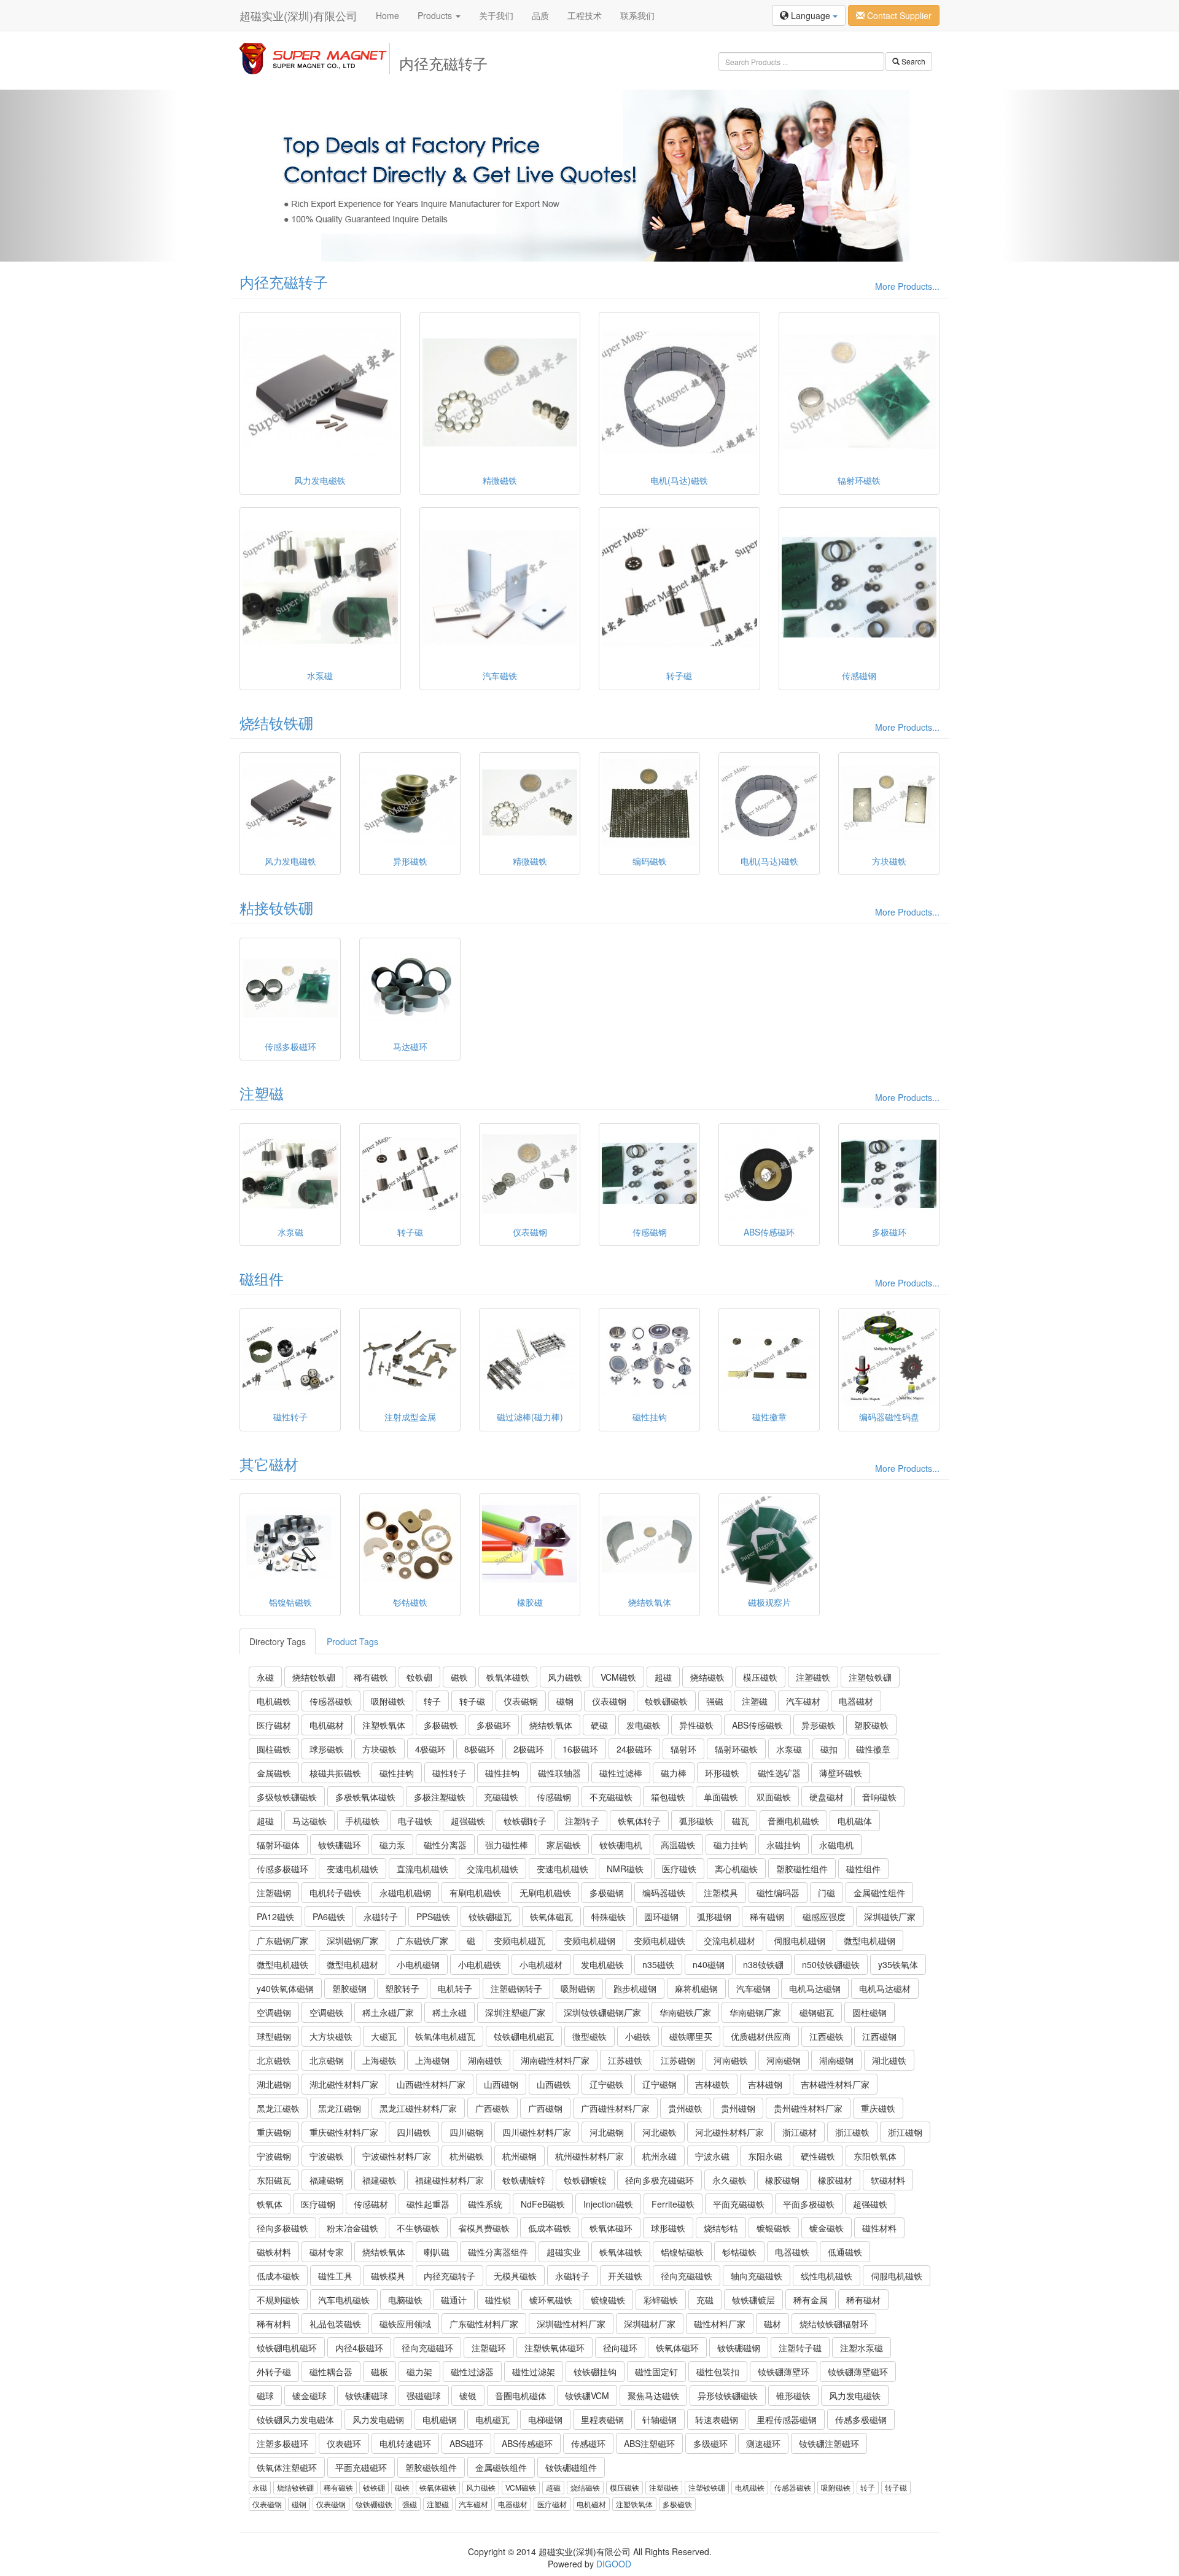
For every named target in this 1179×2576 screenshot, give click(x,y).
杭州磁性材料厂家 (589, 2156)
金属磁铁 (274, 1773)
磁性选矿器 (779, 1773)
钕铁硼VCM (587, 2395)
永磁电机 (836, 1845)
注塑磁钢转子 (516, 1988)
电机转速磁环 (405, 2443)
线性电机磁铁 (827, 2276)
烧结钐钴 (721, 2228)
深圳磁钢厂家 (352, 1940)
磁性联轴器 (559, 1773)
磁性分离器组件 (498, 2252)
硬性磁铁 (818, 2156)
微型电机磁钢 (870, 1940)
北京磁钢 (327, 2060)
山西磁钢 (501, 2084)
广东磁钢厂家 (282, 1940)
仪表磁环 (344, 2443)
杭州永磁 (660, 2156)
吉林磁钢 (765, 2084)
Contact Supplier (898, 15)
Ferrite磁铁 (673, 2204)
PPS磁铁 (433, 1916)
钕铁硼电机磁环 (287, 2348)
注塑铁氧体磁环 (554, 2348)
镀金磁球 (309, 2395)
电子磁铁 (415, 1821)
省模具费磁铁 (484, 2228)
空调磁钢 (274, 2012)
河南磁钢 (784, 2060)
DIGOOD (614, 2564)
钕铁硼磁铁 (666, 1701)
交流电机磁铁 (492, 1869)
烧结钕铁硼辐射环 (834, 2324)
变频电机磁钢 (589, 1940)
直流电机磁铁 (422, 1869)
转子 (432, 1701)
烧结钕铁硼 (276, 722)
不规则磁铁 (278, 2300)
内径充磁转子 (284, 282)
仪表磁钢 (521, 1701)
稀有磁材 (863, 2300)
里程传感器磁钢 (787, 2419)
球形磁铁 (327, 1749)
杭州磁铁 (467, 2156)
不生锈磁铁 (418, 2228)
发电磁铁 (644, 1725)
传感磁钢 (554, 1797)
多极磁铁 (441, 1725)
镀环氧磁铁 (551, 2300)
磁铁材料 (274, 2252)
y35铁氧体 (898, 1964)
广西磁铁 (492, 2108)
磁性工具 (335, 2276)
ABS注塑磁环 (649, 2443)
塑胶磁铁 (871, 1725)
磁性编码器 (778, 1893)
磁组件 (262, 1278)
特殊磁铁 (609, 1916)
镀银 (468, 2395)
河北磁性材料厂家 (730, 2132)
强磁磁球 (424, 2395)
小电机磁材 (541, 1964)
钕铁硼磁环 (340, 1845)
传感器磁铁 (331, 1701)
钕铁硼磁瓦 (490, 1916)
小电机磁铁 (480, 1964)
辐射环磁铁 (736, 1749)
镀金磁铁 (827, 2228)
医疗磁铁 (679, 1869)
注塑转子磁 (800, 2348)
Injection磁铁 (608, 2204)
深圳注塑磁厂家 (515, 2012)
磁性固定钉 (656, 2372)
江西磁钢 (879, 2036)
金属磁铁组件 (501, 2467)
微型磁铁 (589, 2036)
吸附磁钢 (578, 1988)
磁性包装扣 (718, 2372)
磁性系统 (485, 2204)
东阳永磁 (765, 2156)
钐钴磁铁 (739, 2252)
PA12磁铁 (275, 1916)
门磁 (827, 1893)
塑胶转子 (402, 1988)
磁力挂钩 (731, 1845)
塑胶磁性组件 (802, 1869)
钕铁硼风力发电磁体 (295, 2419)
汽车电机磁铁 (344, 2300)
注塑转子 (582, 1821)
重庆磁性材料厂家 (344, 2132)
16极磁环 (580, 1749)
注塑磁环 (489, 2348)
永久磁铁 (730, 2180)
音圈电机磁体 (521, 2395)
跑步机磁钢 (635, 1988)
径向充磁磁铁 (687, 2276)
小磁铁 (638, 2036)
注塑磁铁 (813, 1677)
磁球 (265, 2395)
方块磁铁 (379, 1749)
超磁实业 (564, 2252)
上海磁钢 (432, 2060)
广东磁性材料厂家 (484, 2324)
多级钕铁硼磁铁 (287, 1797)
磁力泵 (392, 1845)
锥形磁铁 (793, 2395)
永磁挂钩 (784, 1845)
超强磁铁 (468, 1821)
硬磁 (599, 1725)
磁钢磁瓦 (817, 2012)
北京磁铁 (274, 2060)
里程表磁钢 (602, 2419)
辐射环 (683, 1749)
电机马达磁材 (885, 1988)
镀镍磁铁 (608, 2300)
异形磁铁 (819, 1725)
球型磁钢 (274, 2036)
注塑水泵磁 (862, 2348)
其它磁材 (269, 1464)
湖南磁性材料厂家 (555, 2060)
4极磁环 (430, 1749)
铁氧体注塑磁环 (287, 2467)
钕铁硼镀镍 (585, 2180)
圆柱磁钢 (870, 2012)
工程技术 (585, 15)
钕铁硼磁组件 (571, 2467)
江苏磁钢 (678, 2060)
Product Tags (352, 1641)
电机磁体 (855, 1821)
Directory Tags (278, 1641)
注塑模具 (721, 1893)
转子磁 (472, 1701)
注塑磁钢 (274, 1893)
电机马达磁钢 (815, 1988)
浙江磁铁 (852, 2132)
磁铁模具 (388, 2276)
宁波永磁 (712, 2156)
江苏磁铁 (625, 2060)
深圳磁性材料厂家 (571, 2324)
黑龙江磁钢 (340, 2108)
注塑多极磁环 (282, 2443)
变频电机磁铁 (660, 1940)
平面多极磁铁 (809, 2204)
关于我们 (496, 15)
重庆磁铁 (878, 2108)
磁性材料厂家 (720, 2324)
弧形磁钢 (714, 1916)
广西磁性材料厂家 (615, 2108)
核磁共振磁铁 (335, 1773)
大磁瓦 (384, 2036)
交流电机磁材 (730, 1940)
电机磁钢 (440, 2419)
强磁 (715, 1701)
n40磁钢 (709, 1964)
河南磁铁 (731, 2060)
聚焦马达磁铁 (653, 2395)
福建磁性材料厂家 (449, 2180)
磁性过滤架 (534, 2372)
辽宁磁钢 (660, 2084)
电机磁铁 (274, 1701)
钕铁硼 (419, 1677)
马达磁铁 (309, 1821)
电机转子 (455, 1988)
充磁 (705, 2300)
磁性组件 (863, 1869)
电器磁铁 (792, 2252)
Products (436, 15)
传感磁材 (371, 2204)
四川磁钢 (467, 2132)
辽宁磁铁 (607, 2084)
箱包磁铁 (668, 1797)
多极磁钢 (607, 1893)
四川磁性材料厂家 (537, 2132)
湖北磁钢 (274, 2084)
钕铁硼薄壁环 (784, 2372)
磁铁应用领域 (405, 2324)
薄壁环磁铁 (841, 1773)
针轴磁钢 (660, 2419)
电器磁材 (856, 1701)
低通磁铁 (845, 2252)
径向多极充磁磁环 (660, 2180)
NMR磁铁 (625, 1869)
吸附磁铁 (388, 1701)
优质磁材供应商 (761, 2036)
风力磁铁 (565, 1677)
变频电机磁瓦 (519, 1940)
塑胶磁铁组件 (431, 2467)
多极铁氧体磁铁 (365, 1797)
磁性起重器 (428, 2204)
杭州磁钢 (519, 2156)
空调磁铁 (327, 2012)
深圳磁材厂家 (650, 2324)
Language (811, 15)
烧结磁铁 (707, 1677)
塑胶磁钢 (349, 1988)
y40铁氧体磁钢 (285, 1988)
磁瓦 (741, 1821)
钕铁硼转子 (525, 1821)
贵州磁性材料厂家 (808, 2108)
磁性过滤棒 (621, 1773)
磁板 (379, 2372)
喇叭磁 (437, 2252)
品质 (540, 15)
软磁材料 (888, 2180)
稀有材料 (274, 2324)
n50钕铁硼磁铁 (831, 1964)
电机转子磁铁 (335, 1893)
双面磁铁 (774, 1797)
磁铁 (459, 1677)
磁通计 (454, 2300)
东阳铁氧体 (875, 2156)
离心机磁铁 (736, 1869)
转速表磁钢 (717, 2419)
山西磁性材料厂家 (431, 2084)
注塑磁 (262, 1093)
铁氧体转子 (639, 1821)
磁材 (772, 2324)
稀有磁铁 (371, 1677)
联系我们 (637, 15)
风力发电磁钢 (378, 2419)
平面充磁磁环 (361, 2467)
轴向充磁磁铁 (757, 2276)
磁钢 (565, 1701)
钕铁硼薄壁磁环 (858, 2372)
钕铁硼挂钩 (595, 2372)
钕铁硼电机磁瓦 (524, 2036)
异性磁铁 (696, 1725)
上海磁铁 (379, 2060)
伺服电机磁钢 (800, 1940)
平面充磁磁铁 (739, 2204)
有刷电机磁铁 (475, 1893)
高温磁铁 (678, 1845)
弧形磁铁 (696, 1821)
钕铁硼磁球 (367, 2395)
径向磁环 (620, 2348)
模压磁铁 (760, 1677)
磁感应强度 (824, 1916)
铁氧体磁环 (611, 2228)
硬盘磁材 (827, 1797)
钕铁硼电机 (621, 1845)
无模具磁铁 (515, 2276)
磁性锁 (498, 2300)
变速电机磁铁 (352, 1869)
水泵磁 (789, 1749)
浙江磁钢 (905, 2132)
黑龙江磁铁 (278, 2108)
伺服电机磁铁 (897, 2276)
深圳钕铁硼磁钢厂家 (602, 2012)
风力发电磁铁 (855, 2395)
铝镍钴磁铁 (682, 2252)
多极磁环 (494, 1725)
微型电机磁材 (352, 1964)
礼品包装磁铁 (335, 2324)
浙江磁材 (800, 2132)
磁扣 (829, 1749)
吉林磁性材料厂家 (835, 2084)
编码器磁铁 (664, 1893)
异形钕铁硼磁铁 (728, 2395)
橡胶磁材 (835, 2180)
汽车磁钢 (753, 1988)
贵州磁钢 (738, 2108)
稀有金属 (811, 2300)
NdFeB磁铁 (543, 2204)
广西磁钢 (545, 2108)
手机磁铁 (362, 1821)
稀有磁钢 (767, 1916)
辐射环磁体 (278, 1845)
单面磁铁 (721, 1797)
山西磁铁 (554, 2084)
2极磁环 (529, 1749)
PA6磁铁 (329, 1916)
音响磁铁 (879, 1797)
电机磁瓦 (492, 2419)
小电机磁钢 (418, 1964)
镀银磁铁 (774, 2228)
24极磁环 (634, 1749)
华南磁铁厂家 (685, 2012)
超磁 (663, 1677)
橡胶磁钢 (782, 2180)
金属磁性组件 (879, 1893)
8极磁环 (480, 1749)
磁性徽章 (873, 1749)
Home (387, 15)
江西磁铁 (827, 2036)
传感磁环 (588, 2443)
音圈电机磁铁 (793, 1821)
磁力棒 (674, 1773)
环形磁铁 (722, 1773)
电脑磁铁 (405, 2300)
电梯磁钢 (545, 2419)
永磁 (265, 1677)
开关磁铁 (625, 2276)
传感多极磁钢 (861, 2419)
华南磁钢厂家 (755, 2012)
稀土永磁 (449, 2012)
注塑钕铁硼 (870, 1677)
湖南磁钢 (836, 2060)
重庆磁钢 (274, 2132)
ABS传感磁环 (527, 2443)
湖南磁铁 (485, 2060)
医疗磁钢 (318, 2204)
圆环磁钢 (661, 1916)
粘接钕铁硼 (276, 907)
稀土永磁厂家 (388, 2012)
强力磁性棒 (507, 1845)
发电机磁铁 (602, 1964)
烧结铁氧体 (551, 1725)
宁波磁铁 (327, 2156)
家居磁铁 (564, 1845)
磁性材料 (879, 2228)
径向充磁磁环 (427, 2348)
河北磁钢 (607, 2132)
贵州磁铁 (685, 2108)
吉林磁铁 (712, 2084)
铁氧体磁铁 (508, 1677)
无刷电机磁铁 (545, 1893)
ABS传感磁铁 (757, 1725)
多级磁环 (710, 2443)
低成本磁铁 (550, 2228)
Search (912, 61)
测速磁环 (763, 2443)
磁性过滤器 (472, 2372)
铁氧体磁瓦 (551, 1916)
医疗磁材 (274, 1725)
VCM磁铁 (618, 1677)
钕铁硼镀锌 (524, 2180)
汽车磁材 (803, 1701)
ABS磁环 (466, 2443)
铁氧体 (270, 2204)
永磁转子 (381, 1916)
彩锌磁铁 (661, 2300)
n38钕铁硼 (763, 1964)
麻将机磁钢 (696, 1988)
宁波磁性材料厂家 (397, 2156)
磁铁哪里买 (691, 2036)
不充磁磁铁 (611, 1797)
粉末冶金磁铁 (352, 2228)
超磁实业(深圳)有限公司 (298, 15)
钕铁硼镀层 (753, 2300)
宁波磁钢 (274, 2156)
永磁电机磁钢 (405, 1893)
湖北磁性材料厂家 (344, 2084)
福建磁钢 (327, 2180)
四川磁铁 (414, 2132)
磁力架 (419, 2372)
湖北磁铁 (889, 2060)
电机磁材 (327, 1725)
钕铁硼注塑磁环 (829, 2443)
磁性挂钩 (397, 1773)
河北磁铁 (660, 2132)
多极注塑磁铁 (440, 1797)
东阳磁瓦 (274, 2180)
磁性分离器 (445, 1845)
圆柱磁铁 (274, 1749)
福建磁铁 (379, 2180)
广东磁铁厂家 (422, 1940)
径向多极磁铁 (282, 2228)
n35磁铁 (658, 1964)
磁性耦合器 (331, 2372)
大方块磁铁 (331, 2036)
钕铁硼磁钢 (739, 2348)
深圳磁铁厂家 (890, 1916)
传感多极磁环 (282, 1869)
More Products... (907, 286)
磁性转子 (449, 1773)
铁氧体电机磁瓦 (445, 2036)
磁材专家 (327, 2252)
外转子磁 (274, 2372)
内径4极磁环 (359, 2348)
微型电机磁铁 (282, 1964)
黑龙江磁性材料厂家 (418, 2108)
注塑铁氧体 (384, 1725)
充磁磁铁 (501, 1797)
